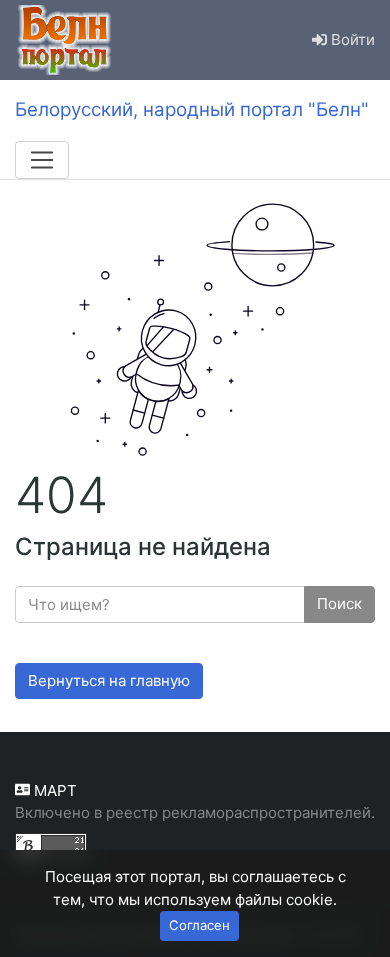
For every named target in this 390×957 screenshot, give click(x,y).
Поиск (339, 603)
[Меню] (42, 160)
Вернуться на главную (109, 680)
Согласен (199, 925)
